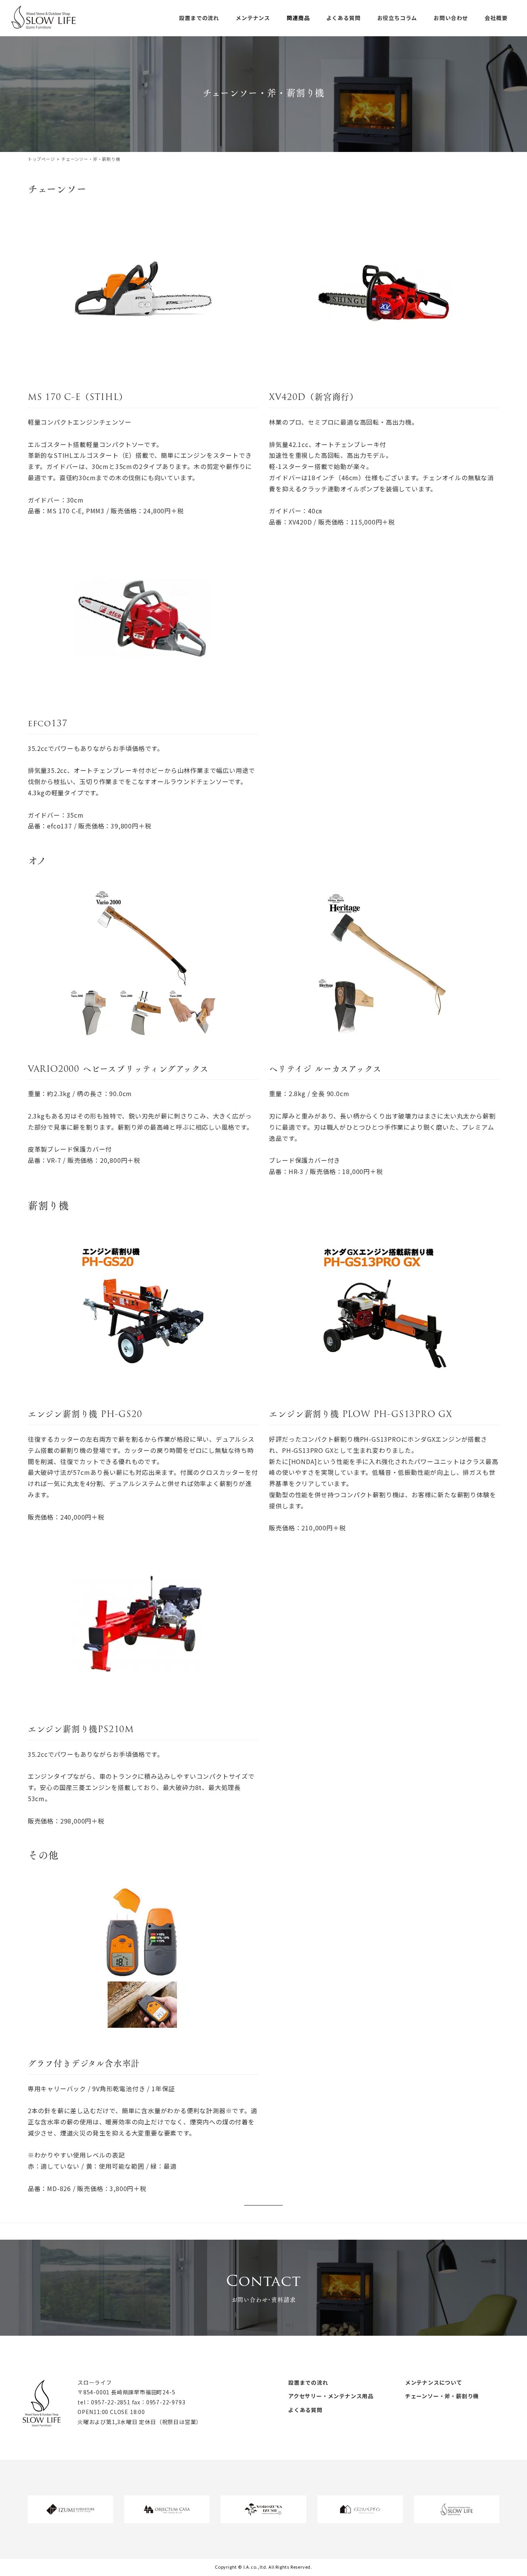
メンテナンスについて (434, 2382)
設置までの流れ (308, 2382)
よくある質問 (305, 2410)
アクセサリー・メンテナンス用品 (331, 2396)
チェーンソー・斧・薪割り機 (442, 2396)
